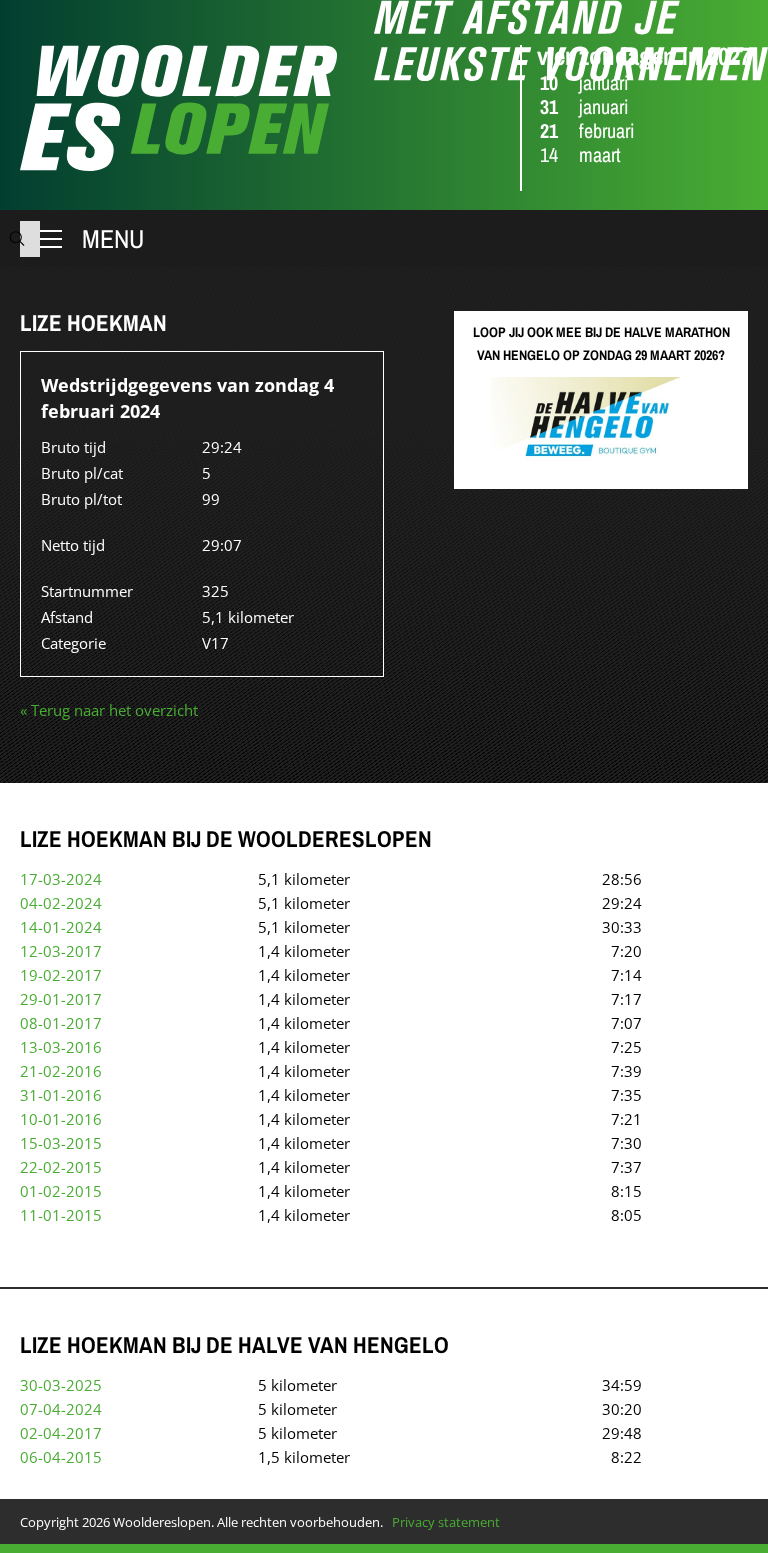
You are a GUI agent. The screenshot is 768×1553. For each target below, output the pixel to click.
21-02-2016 (61, 1071)
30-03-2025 (61, 1385)
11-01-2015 (61, 1215)
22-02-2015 (61, 1167)
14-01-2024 (61, 927)
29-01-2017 (61, 999)
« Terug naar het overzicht (109, 710)
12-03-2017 (61, 951)
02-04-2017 (61, 1433)
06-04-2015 (61, 1457)
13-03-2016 (61, 1047)
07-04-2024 (61, 1409)
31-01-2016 (61, 1095)
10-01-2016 (61, 1119)
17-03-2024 (61, 879)
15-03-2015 (61, 1143)
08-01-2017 (61, 1023)
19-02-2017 (61, 975)
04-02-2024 (61, 903)
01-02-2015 (61, 1191)
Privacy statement (446, 1522)
